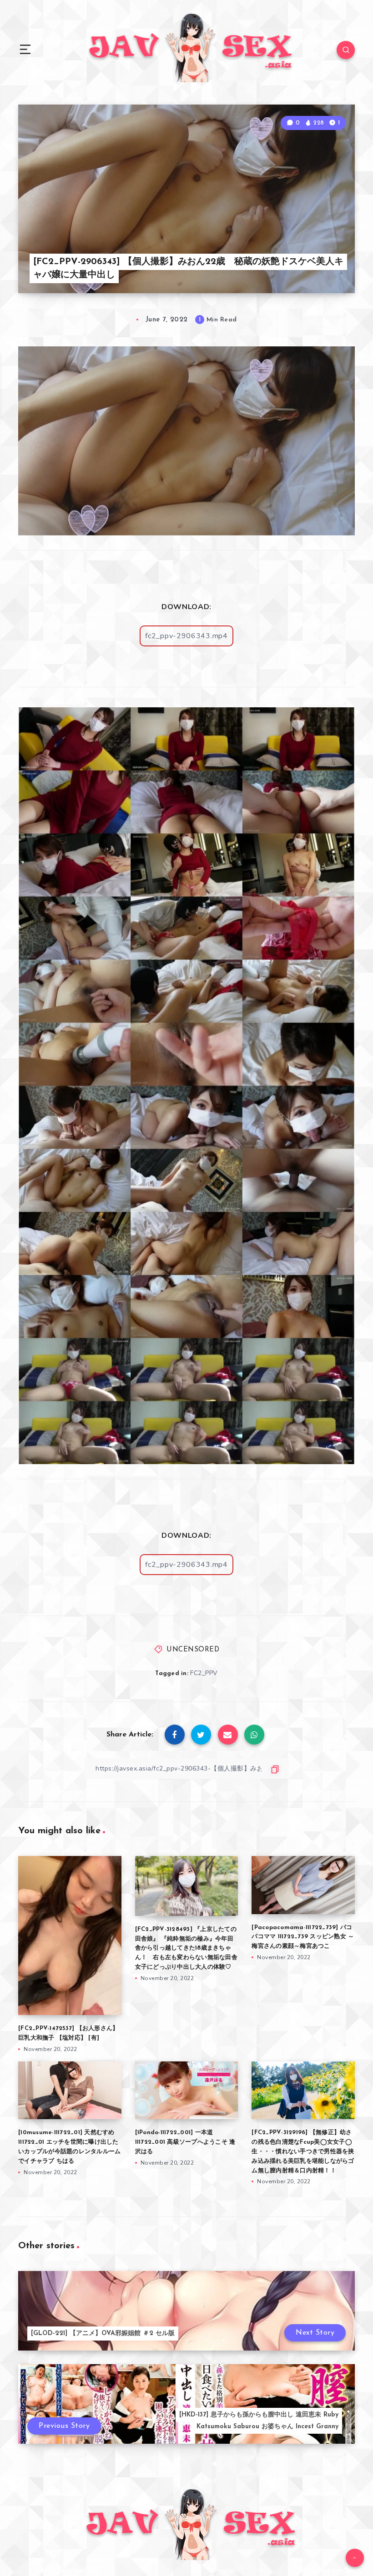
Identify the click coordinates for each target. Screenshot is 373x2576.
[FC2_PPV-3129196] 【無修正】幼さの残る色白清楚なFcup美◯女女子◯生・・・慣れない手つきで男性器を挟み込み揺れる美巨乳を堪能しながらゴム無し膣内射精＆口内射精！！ (303, 2151)
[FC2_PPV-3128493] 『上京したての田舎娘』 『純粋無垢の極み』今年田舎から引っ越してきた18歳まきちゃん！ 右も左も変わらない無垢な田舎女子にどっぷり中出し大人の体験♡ (186, 1948)
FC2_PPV (204, 1673)
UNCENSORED (193, 1650)
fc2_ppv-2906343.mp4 (186, 636)
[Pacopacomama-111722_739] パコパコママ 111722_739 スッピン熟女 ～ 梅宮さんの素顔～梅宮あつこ (303, 1937)
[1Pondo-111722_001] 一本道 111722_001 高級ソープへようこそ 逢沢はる (185, 2142)
